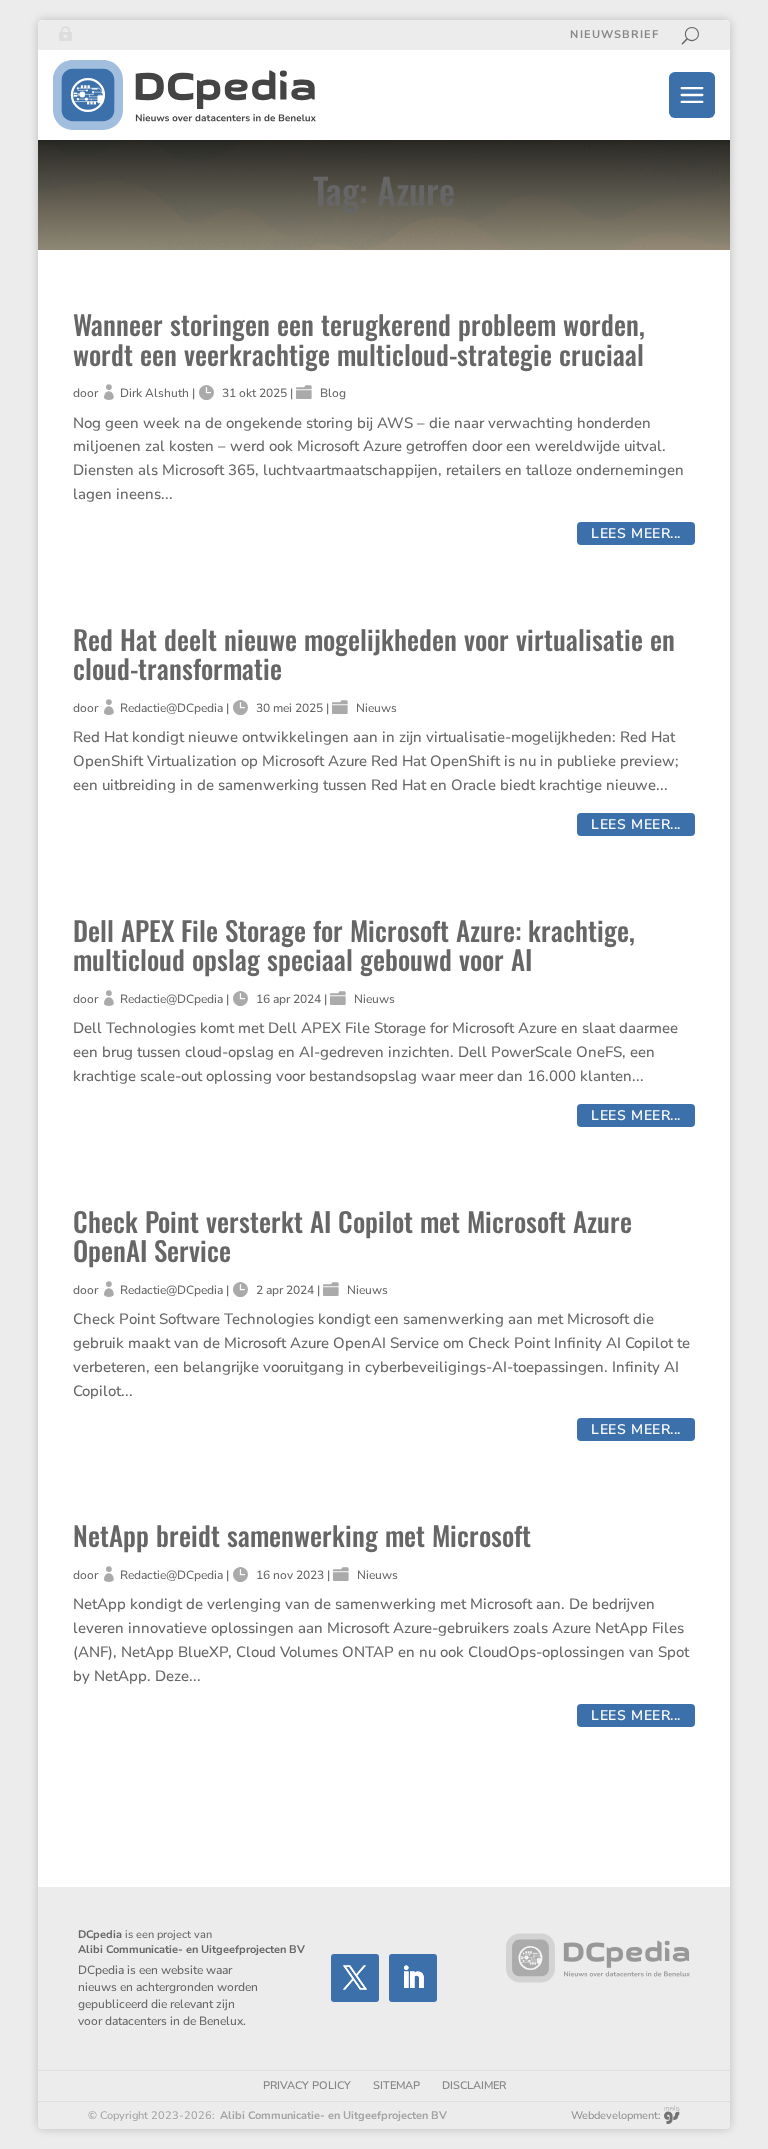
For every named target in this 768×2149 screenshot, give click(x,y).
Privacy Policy (307, 2085)
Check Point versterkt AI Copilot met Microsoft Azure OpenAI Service (352, 1236)
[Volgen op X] (355, 1978)
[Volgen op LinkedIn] (413, 1978)
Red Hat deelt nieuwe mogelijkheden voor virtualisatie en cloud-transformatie (374, 654)
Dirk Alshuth (154, 393)
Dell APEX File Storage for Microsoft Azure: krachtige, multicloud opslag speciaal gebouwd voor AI (354, 945)
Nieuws (376, 708)
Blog (333, 393)
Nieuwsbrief (614, 35)
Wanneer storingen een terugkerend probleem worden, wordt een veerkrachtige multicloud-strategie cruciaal (359, 339)
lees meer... (636, 533)
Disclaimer (474, 2085)
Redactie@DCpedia (171, 708)
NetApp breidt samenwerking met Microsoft (302, 1535)
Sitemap (396, 2085)
